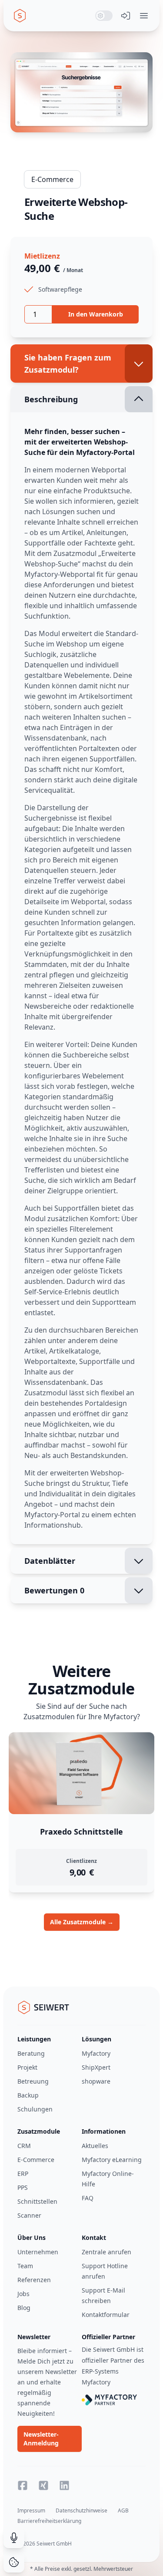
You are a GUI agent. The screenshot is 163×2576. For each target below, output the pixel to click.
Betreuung (33, 2081)
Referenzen (34, 2280)
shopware (96, 2081)
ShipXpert (96, 2067)
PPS (23, 2187)
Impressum (31, 2510)
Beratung (31, 2053)
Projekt (27, 2067)
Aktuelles (95, 2146)
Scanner (29, 2215)
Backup (28, 2095)
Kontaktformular (106, 2315)
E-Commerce (52, 179)
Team (25, 2266)
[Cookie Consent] (14, 2562)
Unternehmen (38, 2252)
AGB (123, 2510)
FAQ (88, 2198)
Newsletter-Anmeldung (41, 2439)
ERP (23, 2174)
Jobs (23, 2294)
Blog (24, 2308)
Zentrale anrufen (106, 2252)
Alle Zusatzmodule (82, 1922)
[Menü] (144, 16)
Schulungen (35, 2109)
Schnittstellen (37, 2201)
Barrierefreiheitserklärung (49, 2521)
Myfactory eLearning (112, 2160)
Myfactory (96, 2053)
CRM (24, 2146)
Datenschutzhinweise (81, 2510)
